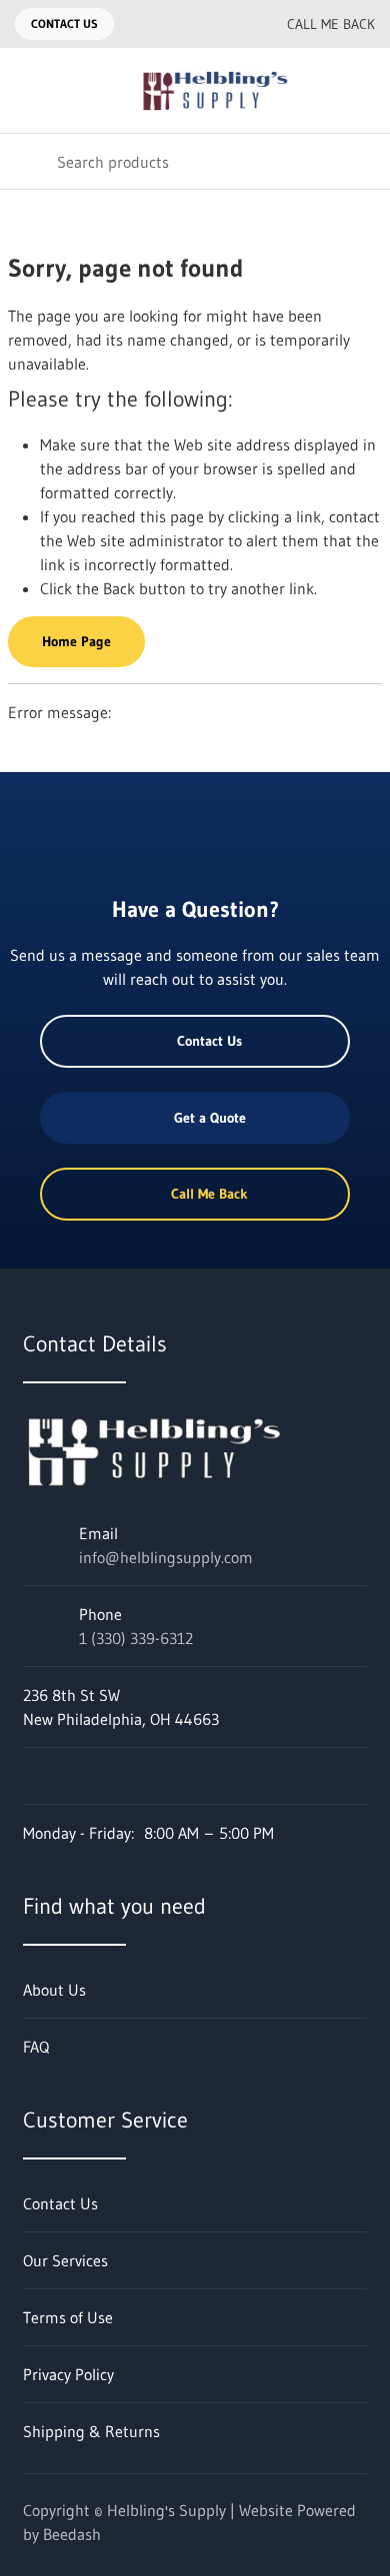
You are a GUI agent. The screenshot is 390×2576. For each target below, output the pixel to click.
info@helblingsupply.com (166, 1557)
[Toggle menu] (28, 90)
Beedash (72, 2534)
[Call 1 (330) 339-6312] (227, 24)
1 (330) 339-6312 (136, 1638)
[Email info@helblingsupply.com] (187, 24)
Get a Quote (210, 1118)
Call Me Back (331, 24)
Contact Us (64, 23)
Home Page (76, 641)
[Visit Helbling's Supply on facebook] (32, 1776)
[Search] (28, 161)
